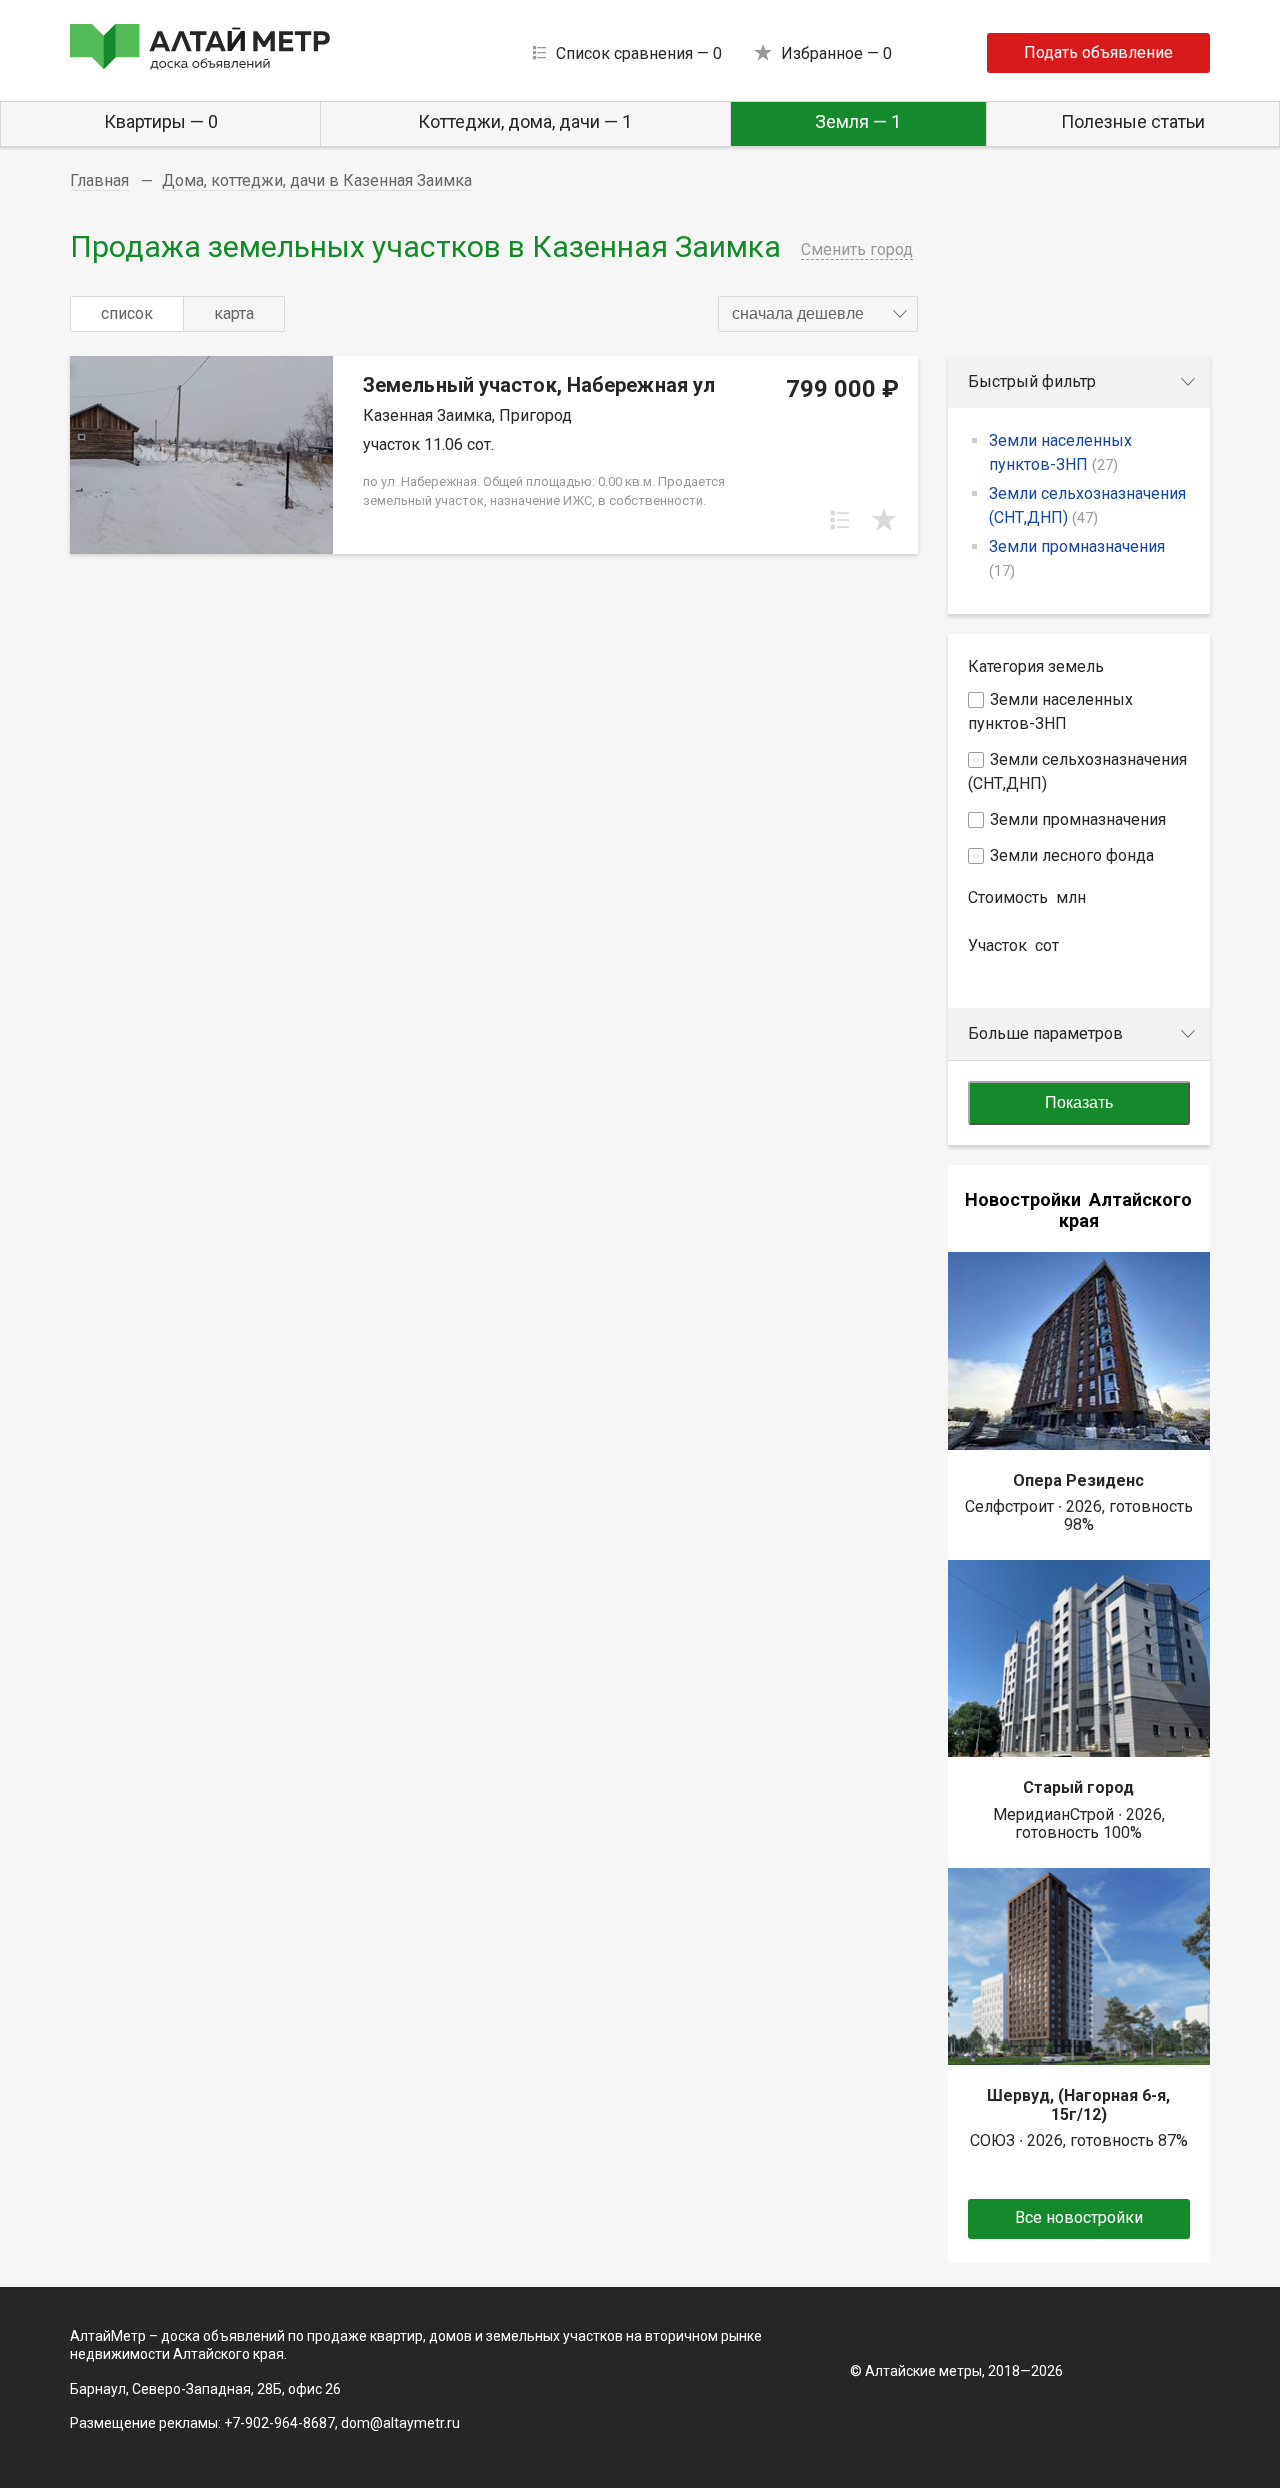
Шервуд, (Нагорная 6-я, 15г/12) (1078, 2104)
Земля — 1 (858, 121)
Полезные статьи (1133, 121)
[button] (818, 314)
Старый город (1078, 1787)
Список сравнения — (639, 53)
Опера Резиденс (1078, 1480)
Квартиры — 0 (161, 121)
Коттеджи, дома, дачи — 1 (525, 121)
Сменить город (857, 249)
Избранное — (836, 53)
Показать (1079, 1102)
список (127, 313)
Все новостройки (1079, 2217)
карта (234, 313)
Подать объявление (1098, 52)
